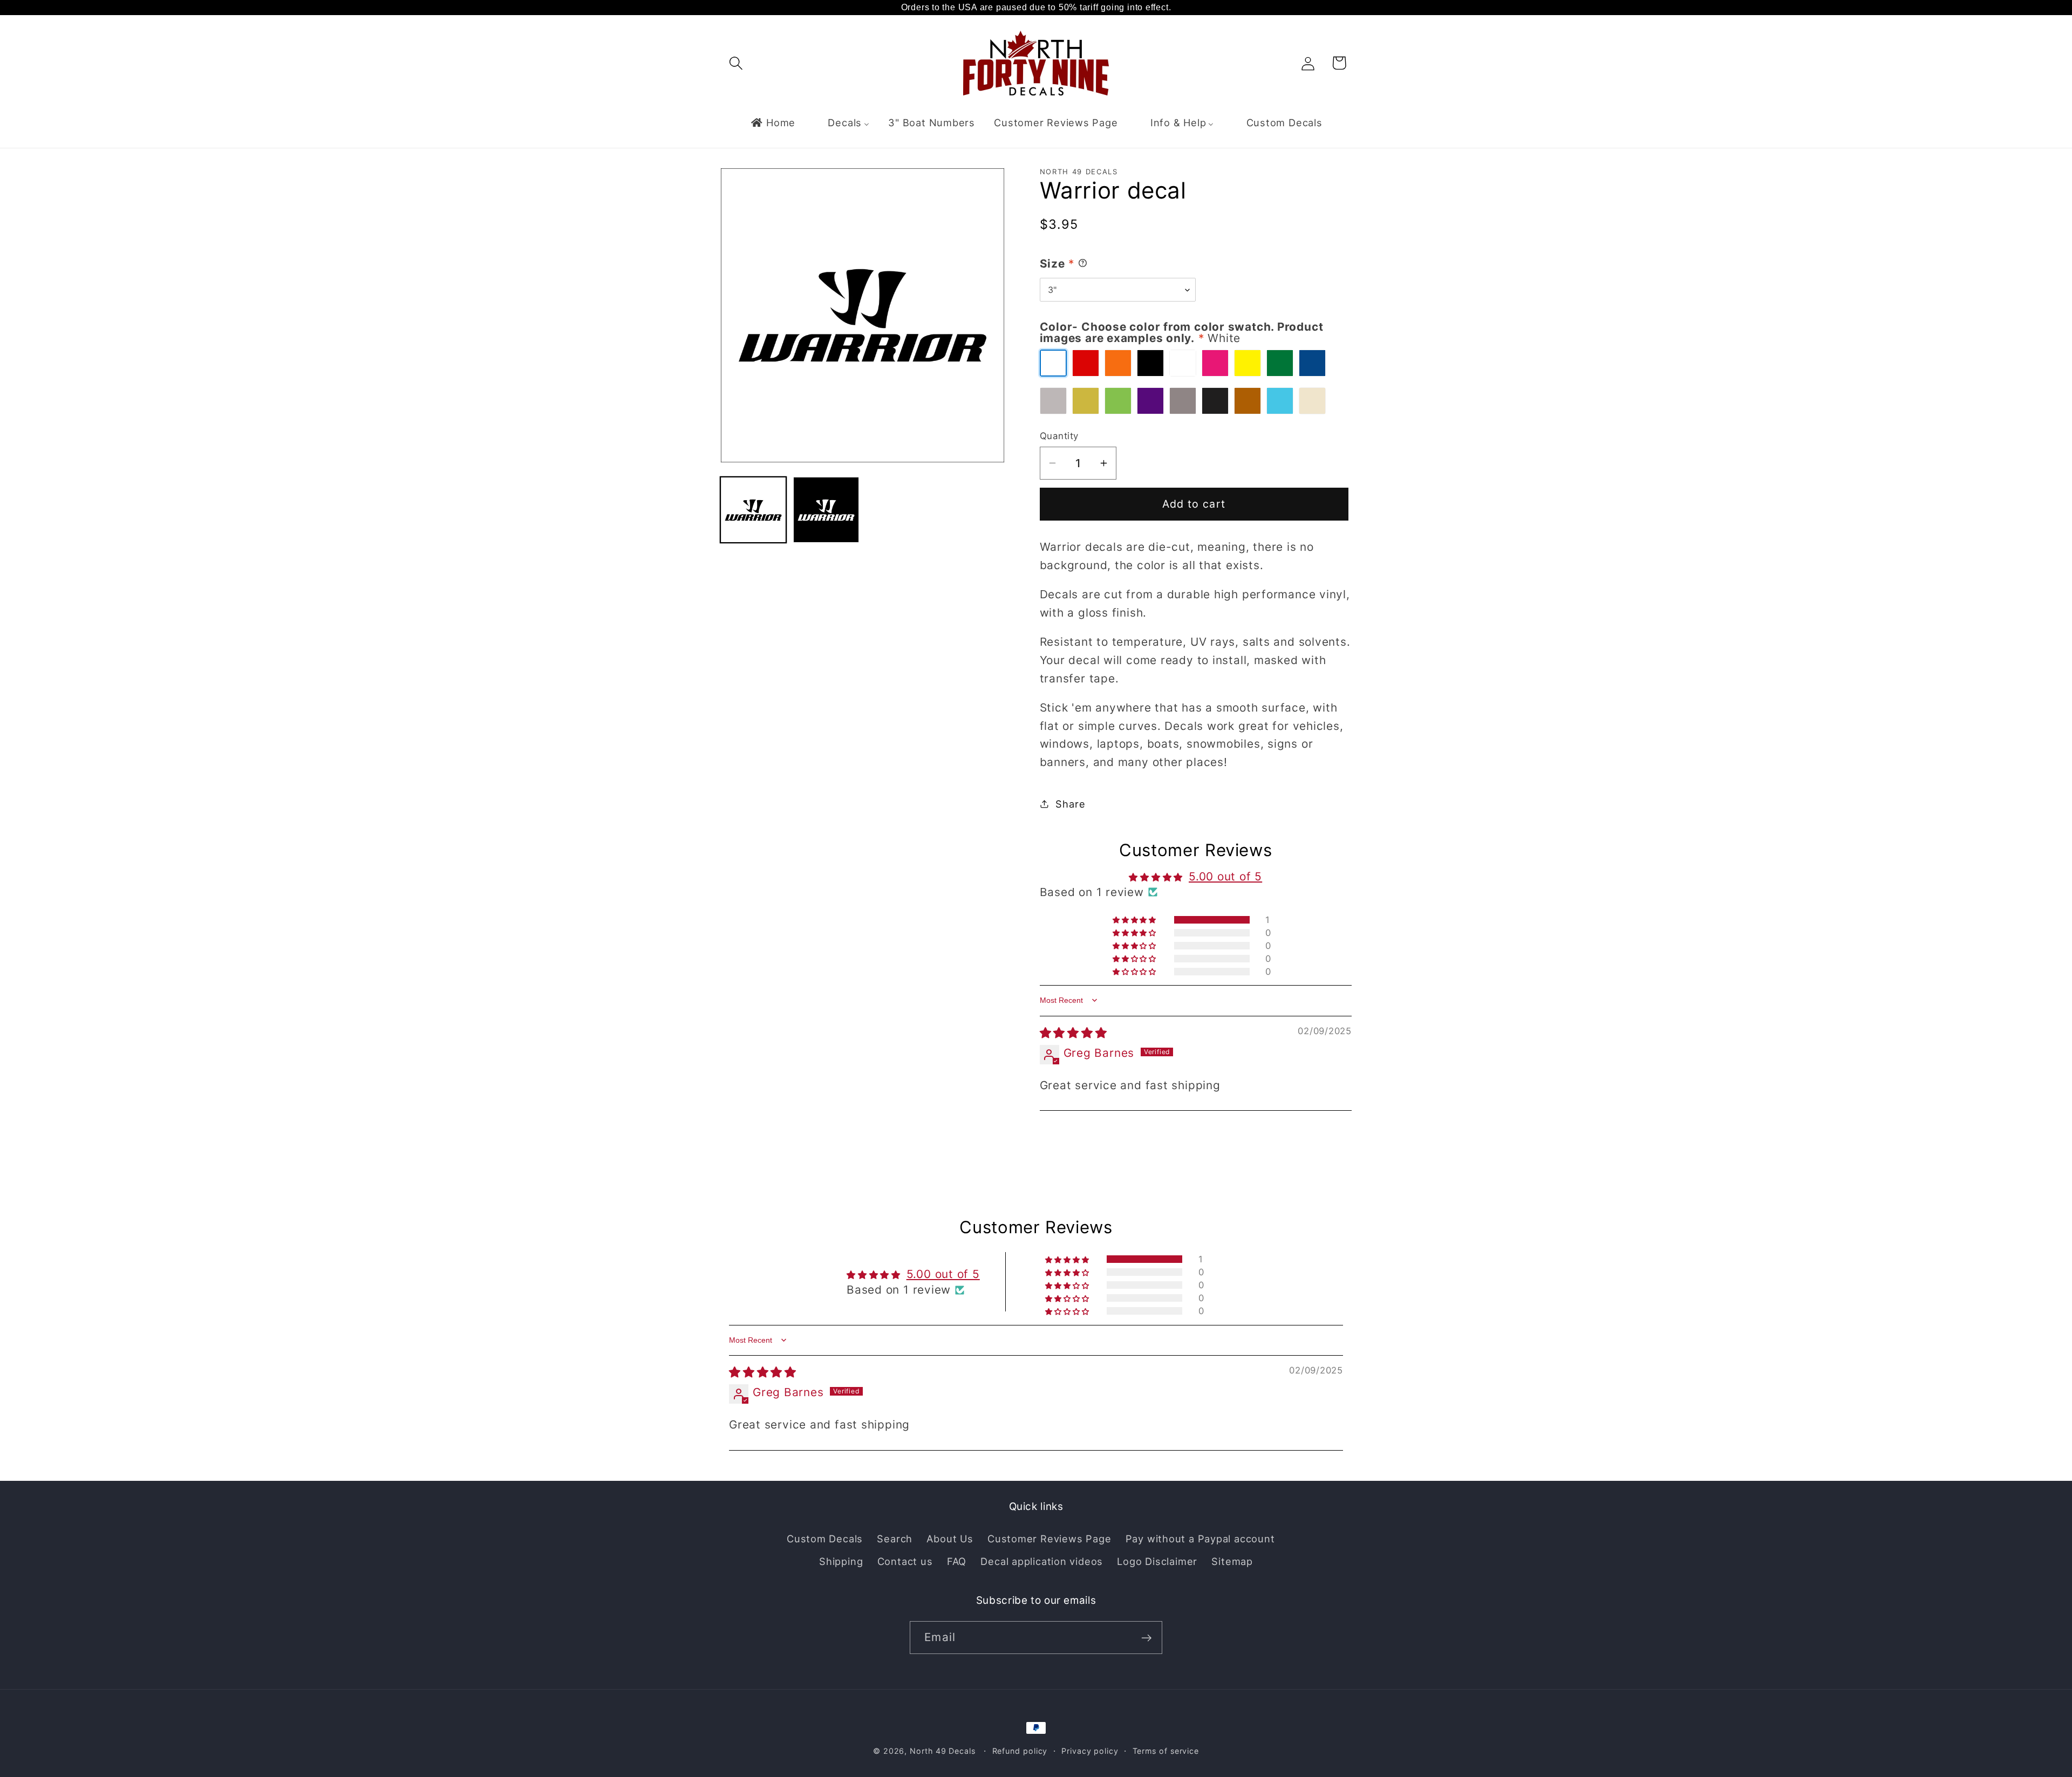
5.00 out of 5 (1225, 876)
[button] (736, 63)
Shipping (841, 1561)
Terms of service (1166, 1751)
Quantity (1059, 436)
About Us (950, 1539)
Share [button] (1070, 803)
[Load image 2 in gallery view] (826, 510)
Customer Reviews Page (1049, 1539)
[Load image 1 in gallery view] (753, 510)
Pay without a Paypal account (1200, 1539)
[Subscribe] (1146, 1638)
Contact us (905, 1561)
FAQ (957, 1561)
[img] (1074, 1032)
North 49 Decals (943, 1751)
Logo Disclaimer (1157, 1561)
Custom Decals (825, 1539)
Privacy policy (1090, 1751)
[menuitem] (773, 122)
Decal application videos (1042, 1561)
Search (895, 1539)
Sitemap (1232, 1561)
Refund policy (1020, 1751)
